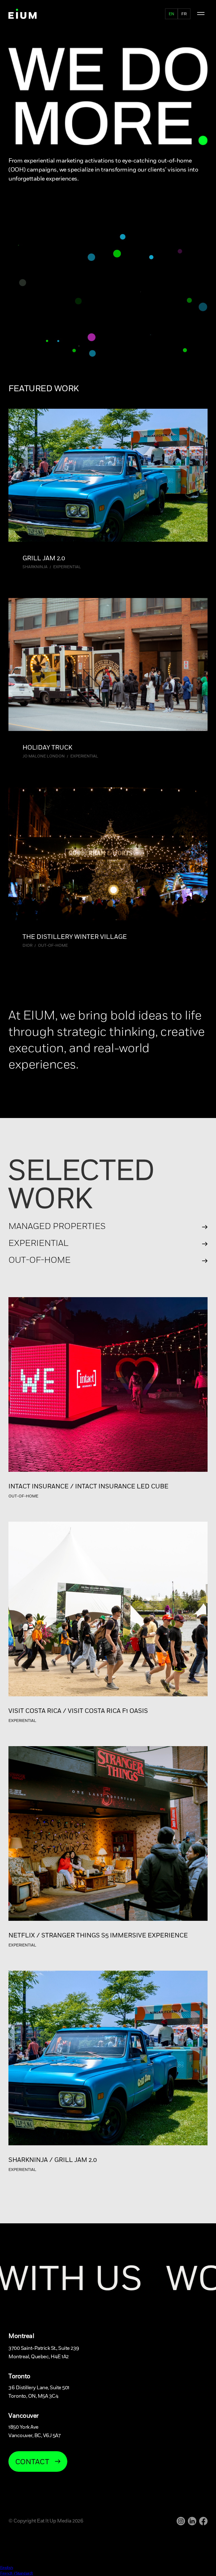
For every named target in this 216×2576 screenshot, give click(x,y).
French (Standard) (16, 2573)
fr (184, 14)
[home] (22, 14)
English (6, 2568)
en (171, 14)
